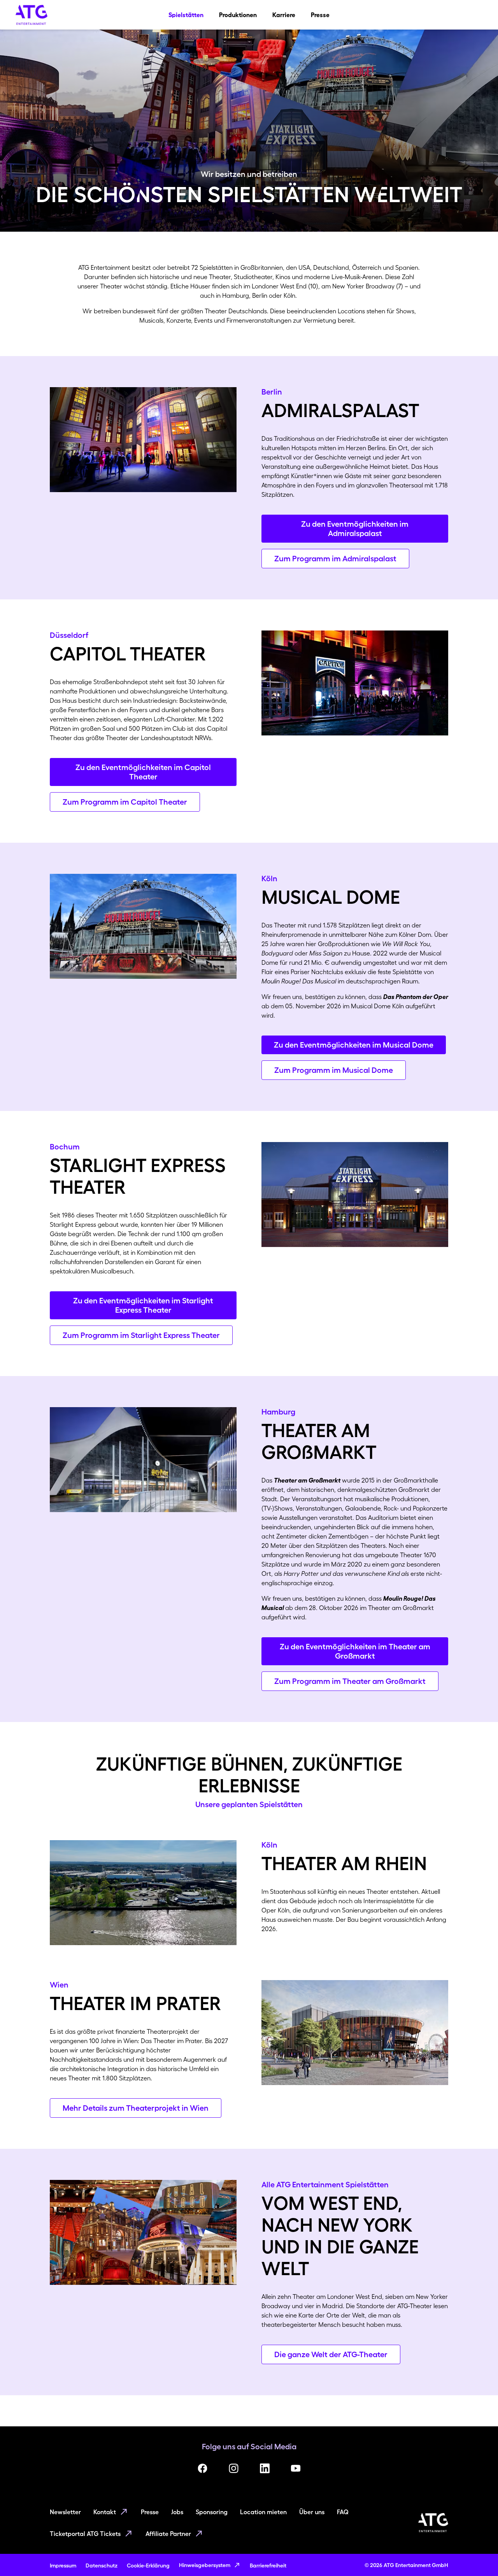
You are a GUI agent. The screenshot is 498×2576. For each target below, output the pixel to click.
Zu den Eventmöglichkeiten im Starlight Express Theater (143, 1305)
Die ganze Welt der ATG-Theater (331, 2354)
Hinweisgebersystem (205, 2565)
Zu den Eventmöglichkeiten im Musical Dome (354, 1045)
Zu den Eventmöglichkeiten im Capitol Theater (143, 772)
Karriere (284, 15)
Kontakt (105, 2512)
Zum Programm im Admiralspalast (335, 559)
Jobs (177, 2512)
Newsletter (65, 2512)
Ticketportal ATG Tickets (85, 2534)
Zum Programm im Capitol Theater (125, 802)
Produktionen (238, 15)
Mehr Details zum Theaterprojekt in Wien (136, 2108)
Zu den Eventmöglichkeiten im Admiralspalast (355, 529)
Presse (320, 15)
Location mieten (263, 2512)
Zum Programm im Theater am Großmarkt (350, 1681)
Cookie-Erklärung (148, 2566)
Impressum (63, 2566)
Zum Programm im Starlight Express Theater (141, 1335)
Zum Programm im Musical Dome (334, 1070)
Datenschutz (102, 2566)
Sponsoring (212, 2512)
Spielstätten (186, 15)
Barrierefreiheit (268, 2566)
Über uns (312, 2512)
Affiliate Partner (168, 2534)
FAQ (343, 2512)
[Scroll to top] (477, 2555)
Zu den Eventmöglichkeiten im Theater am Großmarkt (355, 1651)
